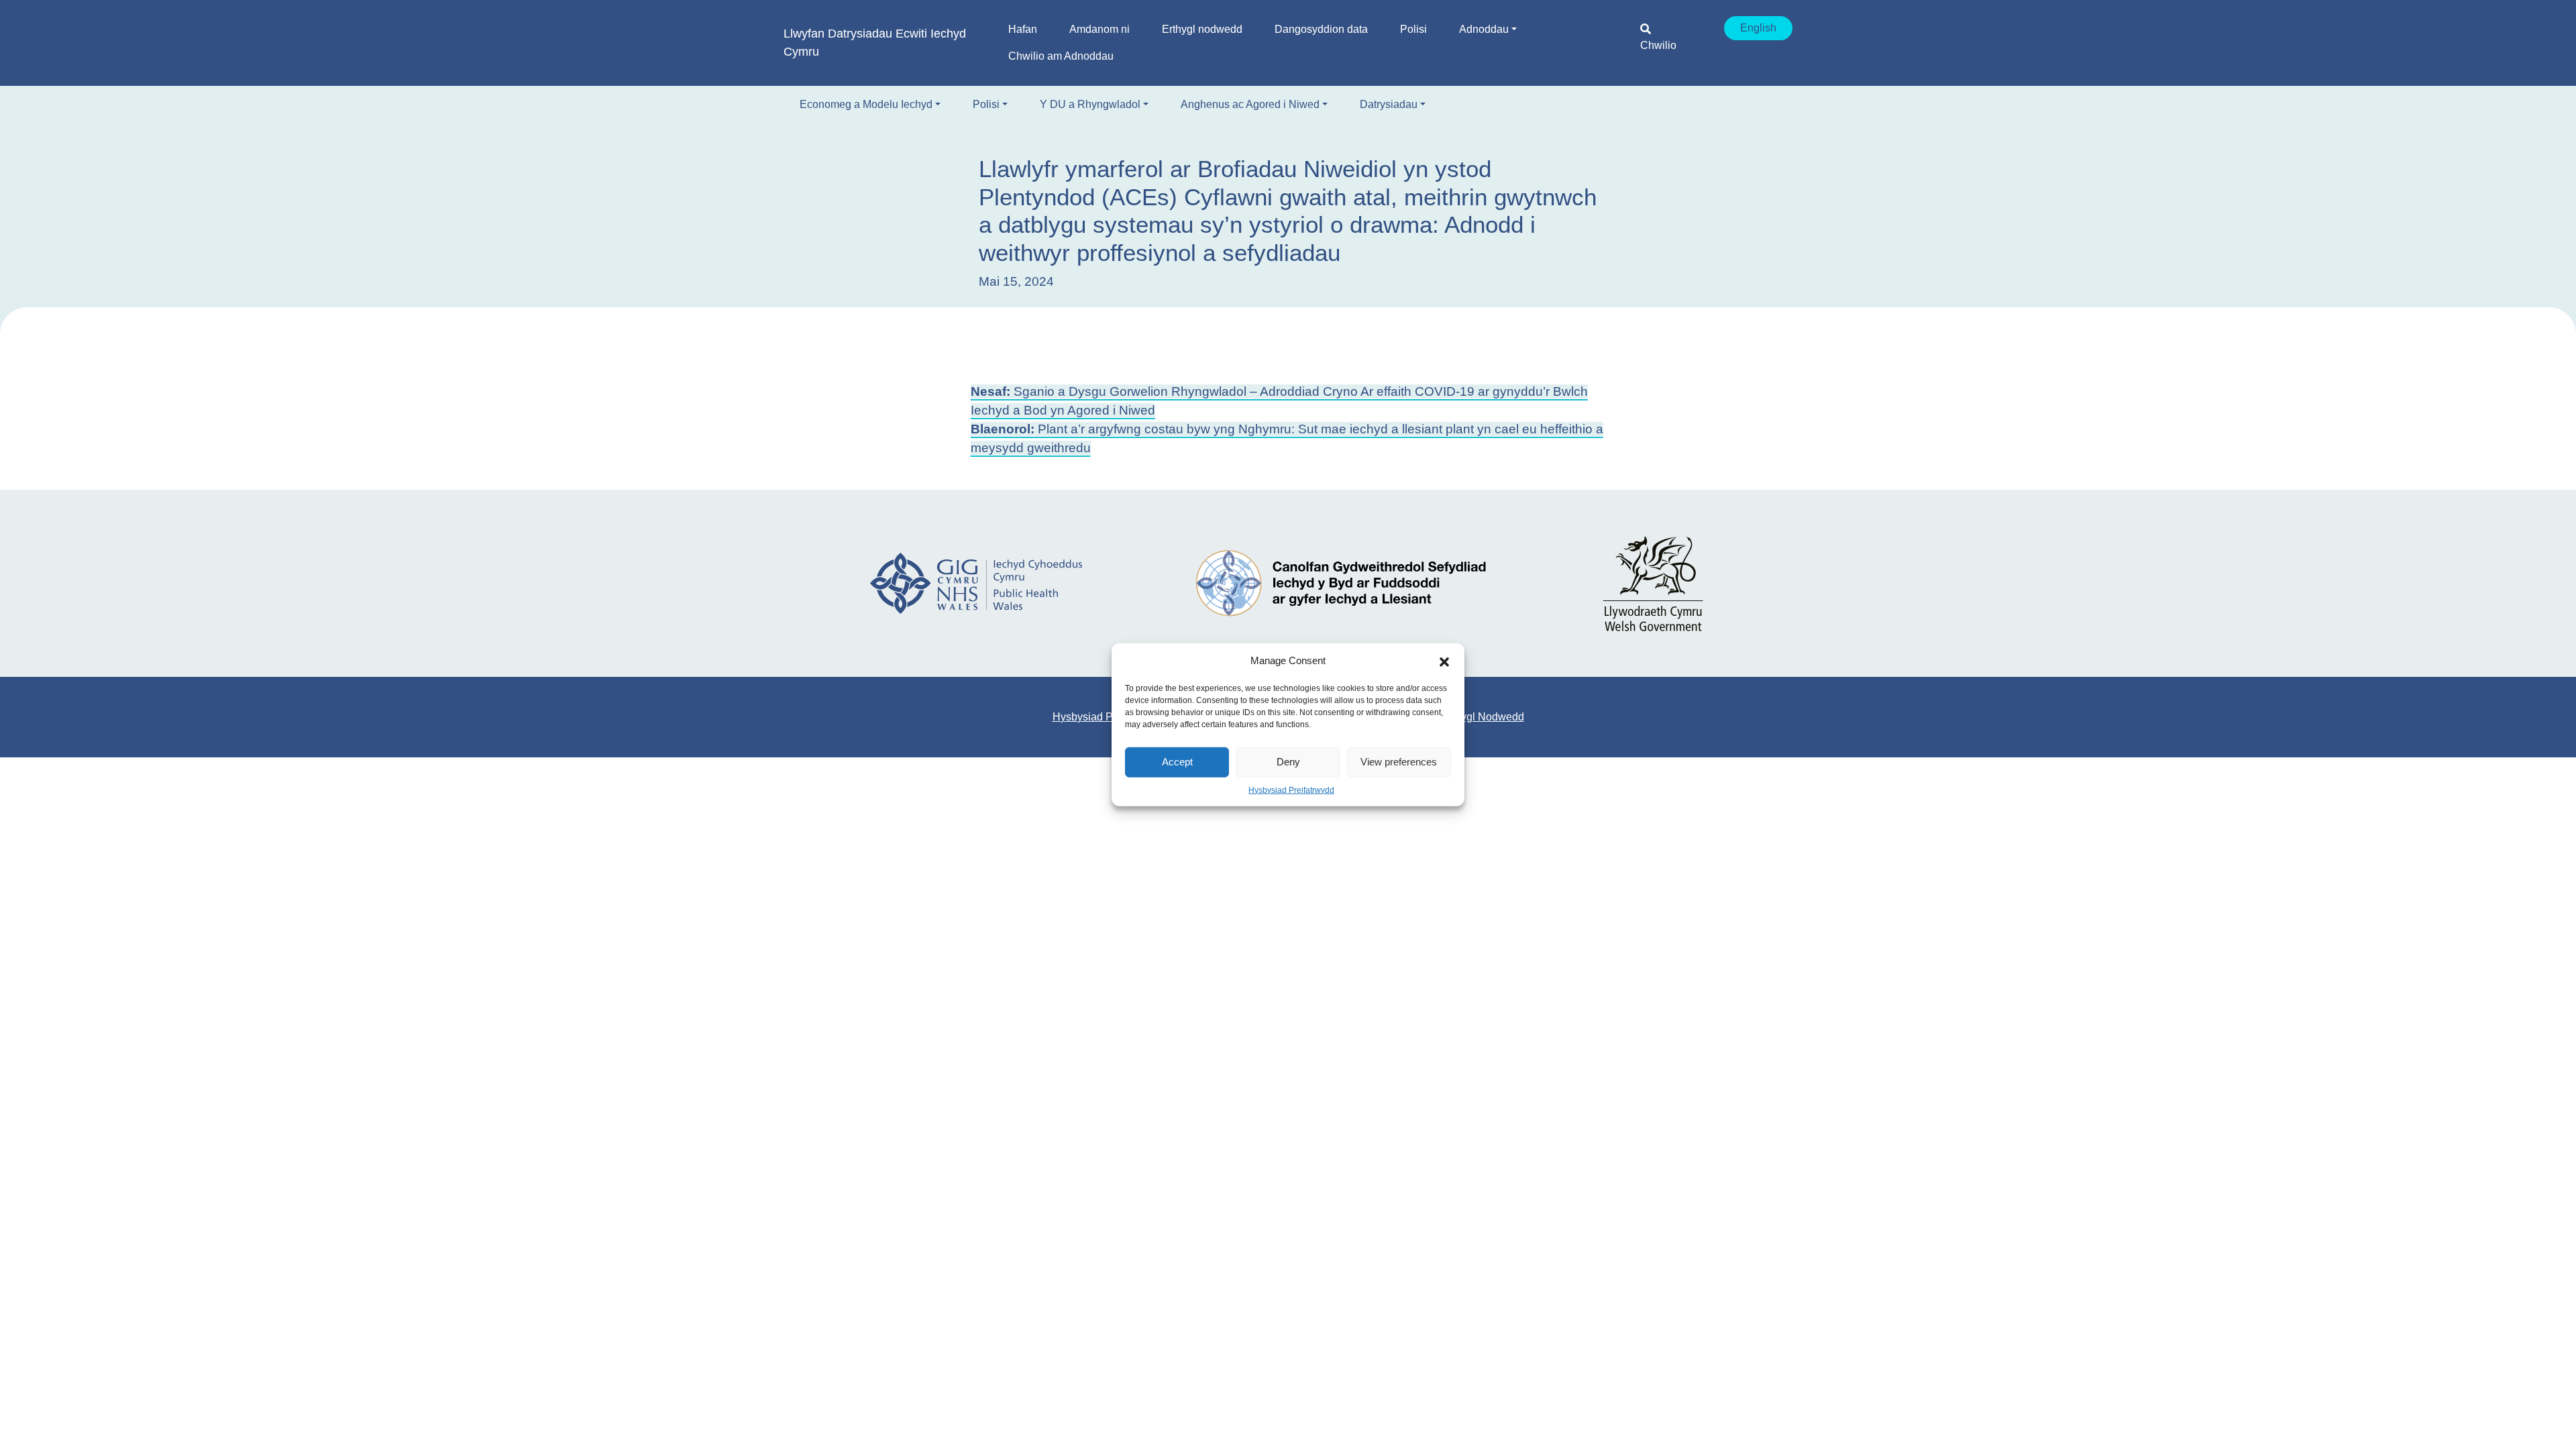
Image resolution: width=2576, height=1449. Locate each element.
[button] (1444, 661)
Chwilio (1658, 45)
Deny (1288, 762)
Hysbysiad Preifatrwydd (1291, 790)
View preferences (1399, 762)
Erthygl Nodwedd (1483, 717)
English (1758, 28)
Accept (1177, 762)
